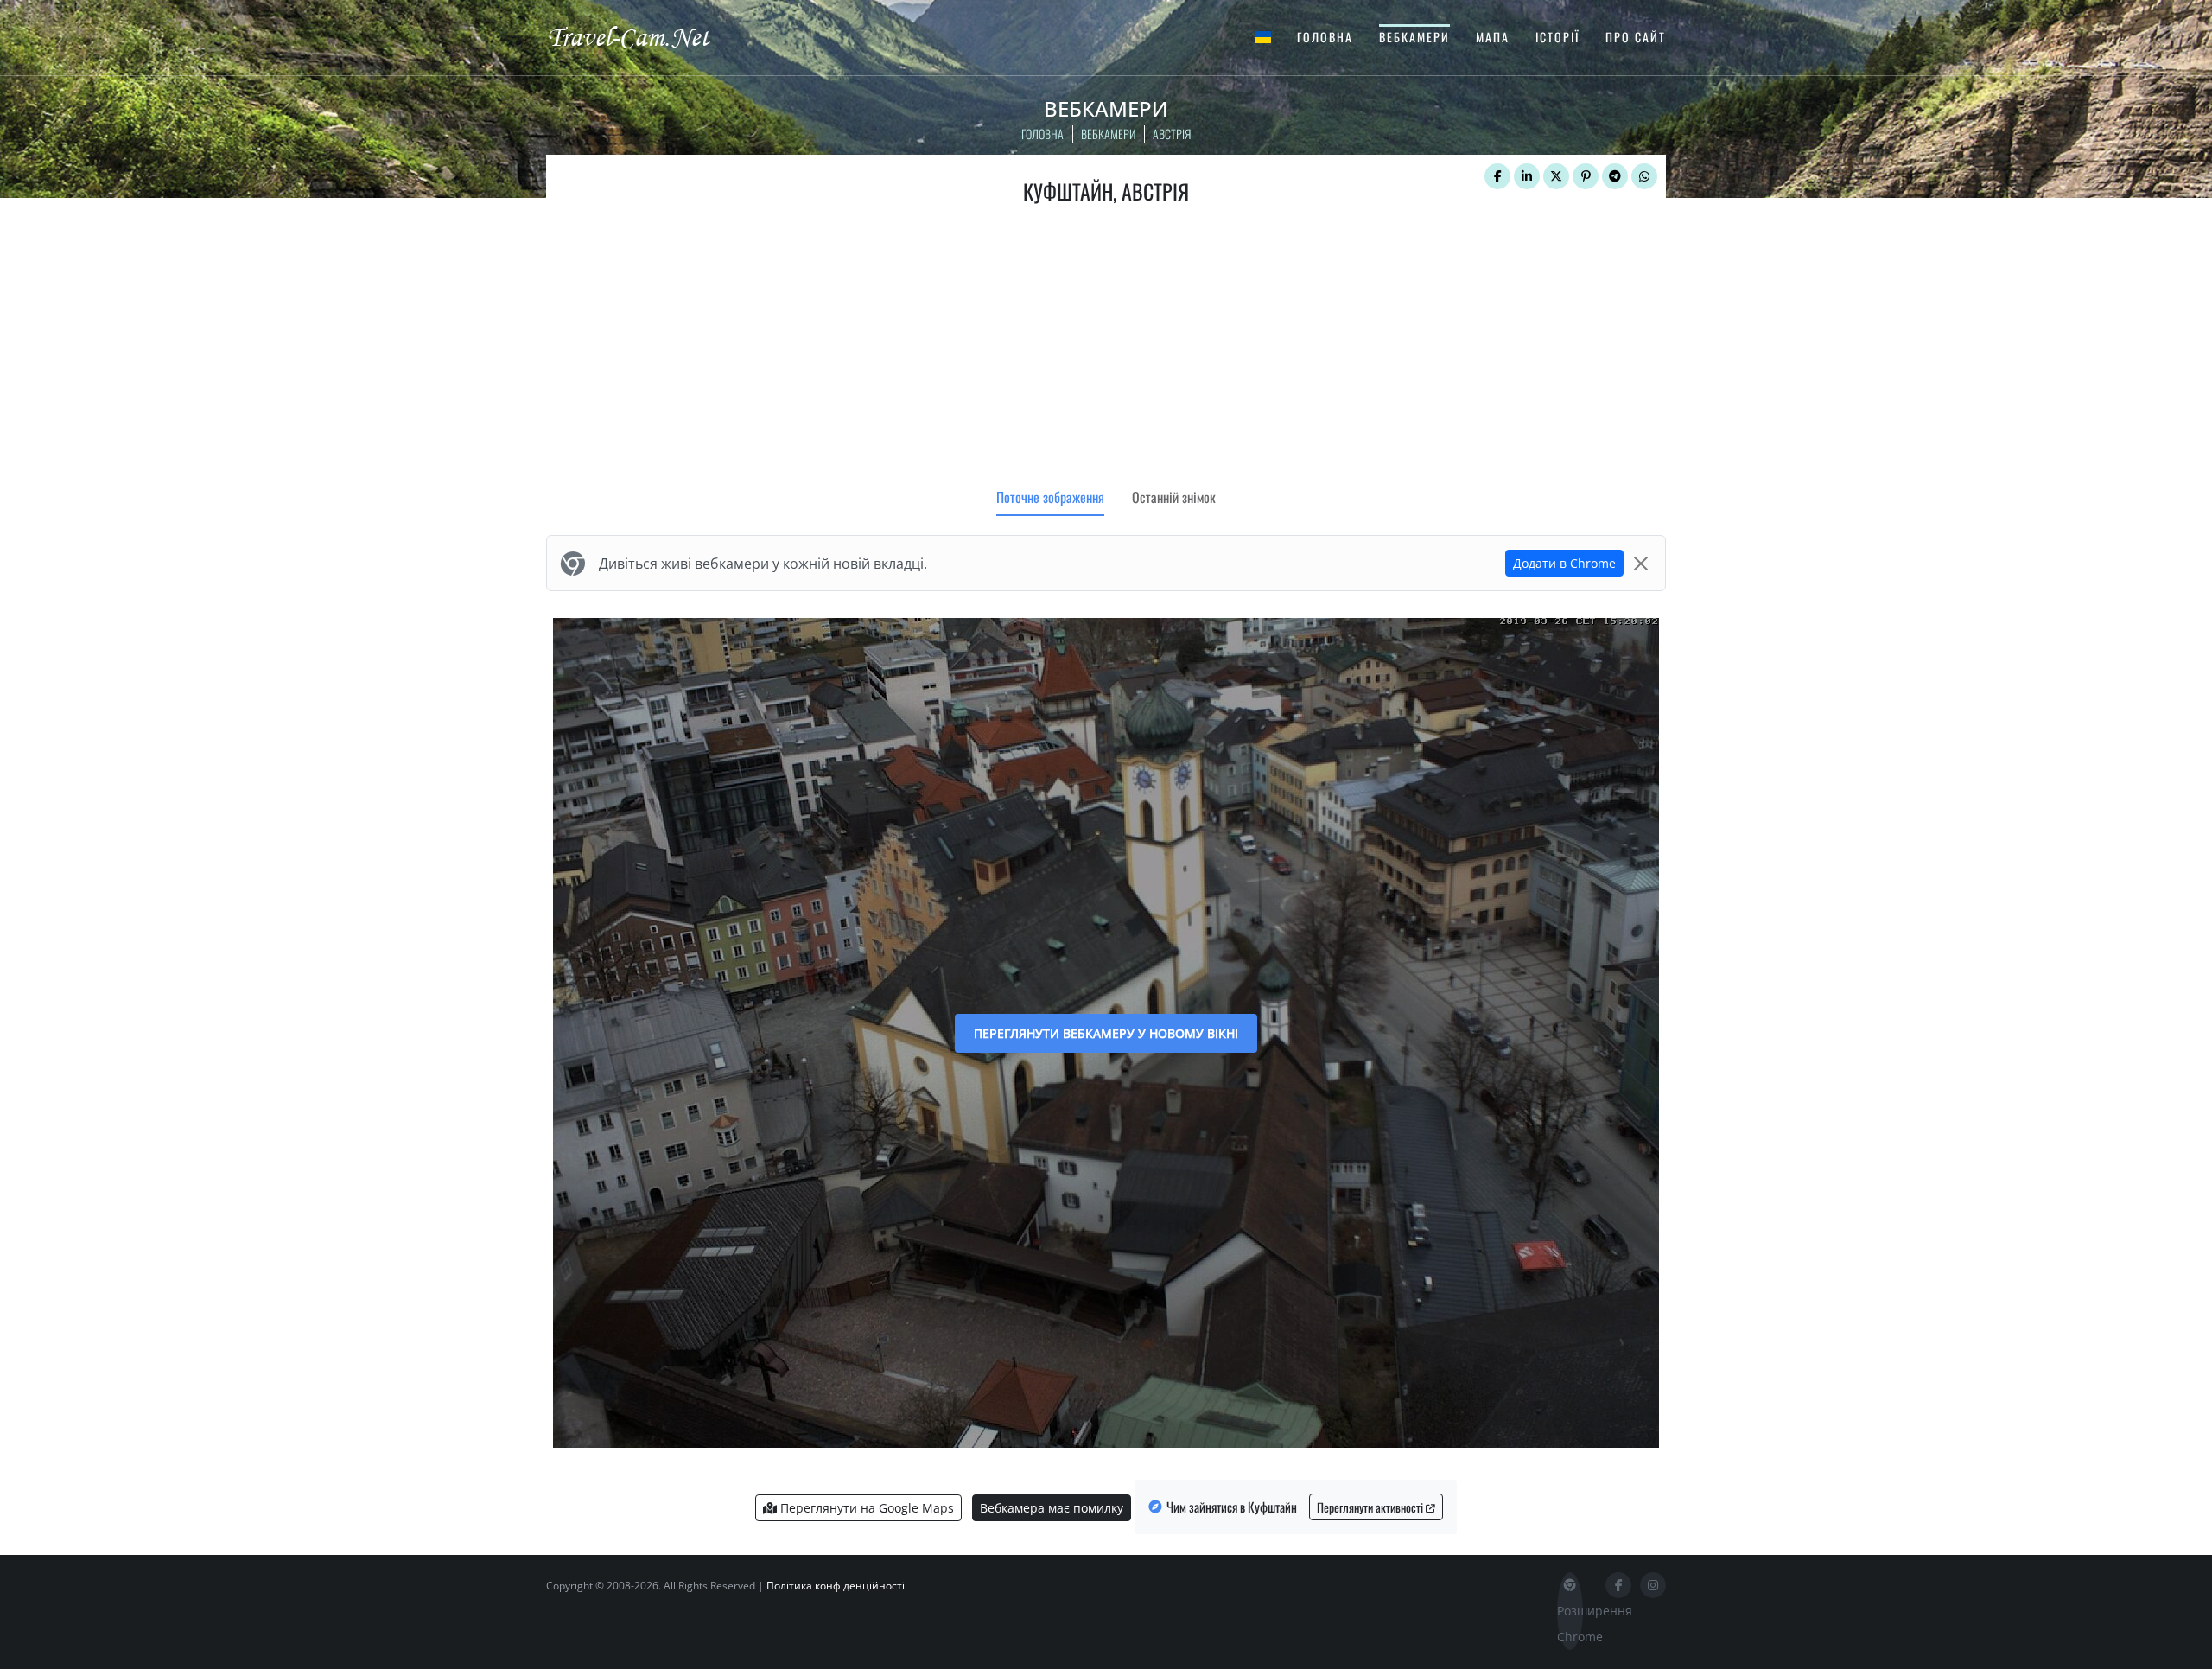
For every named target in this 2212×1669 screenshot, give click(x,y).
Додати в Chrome (1564, 563)
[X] (1556, 176)
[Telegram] (1615, 176)
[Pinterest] (1586, 176)
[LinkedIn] (1527, 176)
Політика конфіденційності (836, 1586)
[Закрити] (1641, 564)
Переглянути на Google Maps (865, 1508)
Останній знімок (1174, 497)
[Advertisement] (1106, 350)
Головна (1325, 37)
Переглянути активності (1371, 1507)
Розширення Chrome (1570, 1624)
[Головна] (644, 36)
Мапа (1493, 37)
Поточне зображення (1050, 497)
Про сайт (1636, 37)
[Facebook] (1497, 176)
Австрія (1172, 134)
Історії (1557, 37)
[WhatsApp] (1644, 176)
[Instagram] (1653, 1585)
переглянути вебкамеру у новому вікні (1106, 1033)
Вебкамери (1414, 37)
